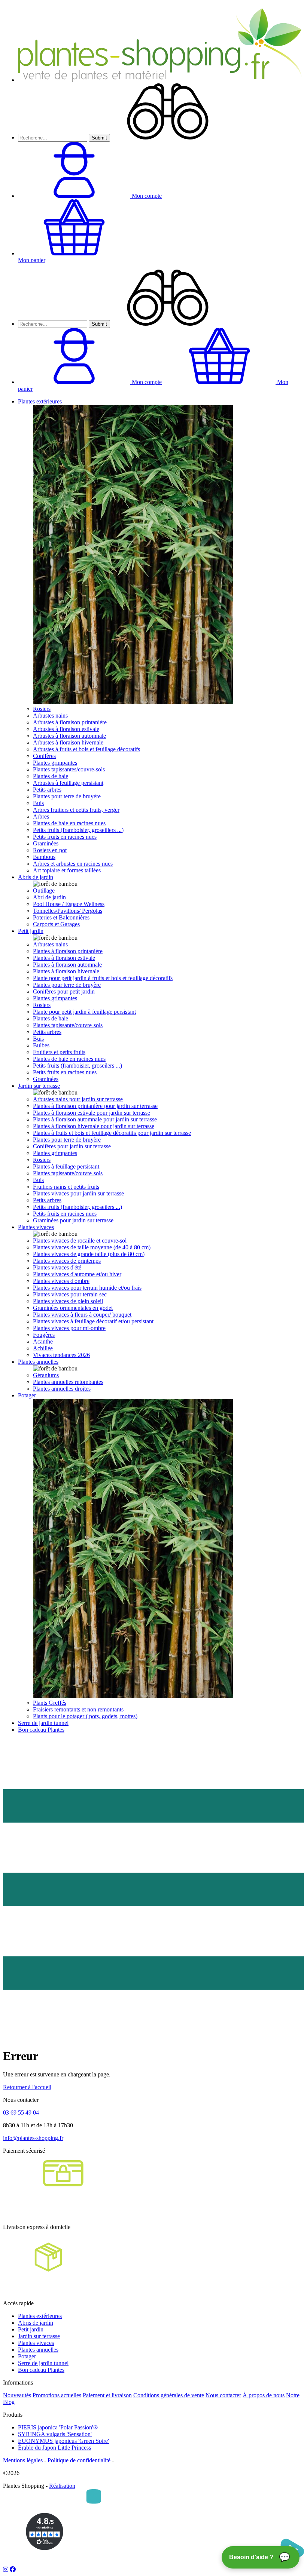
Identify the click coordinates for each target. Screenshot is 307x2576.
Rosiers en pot (50, 850)
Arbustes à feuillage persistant (68, 783)
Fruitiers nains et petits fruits (66, 1187)
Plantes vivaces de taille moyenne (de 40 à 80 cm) (92, 1247)
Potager (27, 1395)
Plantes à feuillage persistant (66, 1166)
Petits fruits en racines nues (65, 837)
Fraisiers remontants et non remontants (78, 1709)
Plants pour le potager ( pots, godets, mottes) (85, 1716)
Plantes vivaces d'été (57, 1267)
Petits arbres (47, 790)
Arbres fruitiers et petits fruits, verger (76, 810)
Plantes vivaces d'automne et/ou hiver (77, 1274)
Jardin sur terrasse (39, 1086)
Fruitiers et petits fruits (59, 1052)
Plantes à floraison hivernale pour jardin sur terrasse (94, 1126)
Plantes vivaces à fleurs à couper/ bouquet (82, 1315)
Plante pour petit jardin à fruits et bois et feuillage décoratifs (103, 978)
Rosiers (42, 709)
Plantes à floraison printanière (68, 951)
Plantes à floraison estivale (64, 958)
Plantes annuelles (38, 1362)
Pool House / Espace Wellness (69, 904)
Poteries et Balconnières (61, 917)
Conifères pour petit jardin (64, 991)
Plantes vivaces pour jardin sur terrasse (78, 1193)
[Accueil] (161, 80)
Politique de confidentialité (79, 2460)
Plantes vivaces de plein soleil (68, 1301)
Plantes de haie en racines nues (69, 823)
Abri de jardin (49, 897)
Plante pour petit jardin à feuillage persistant (84, 1012)
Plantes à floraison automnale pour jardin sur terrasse (95, 1119)
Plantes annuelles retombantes (68, 1382)
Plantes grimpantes (55, 763)
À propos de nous (264, 2395)
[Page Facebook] (13, 2569)
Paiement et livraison (107, 2395)
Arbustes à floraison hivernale (68, 742)
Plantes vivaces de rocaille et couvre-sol (80, 1241)
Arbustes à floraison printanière (70, 722)
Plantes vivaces (36, 1227)
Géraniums (46, 1375)
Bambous (44, 857)
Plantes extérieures (40, 401)
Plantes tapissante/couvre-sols (68, 1025)
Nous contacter (223, 2395)
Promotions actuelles (57, 2395)
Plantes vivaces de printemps (67, 1261)
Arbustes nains (50, 716)
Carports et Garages (56, 924)
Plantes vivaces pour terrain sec (70, 1294)
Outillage (44, 891)
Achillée (43, 1348)
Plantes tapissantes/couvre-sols (69, 769)
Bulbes (41, 1045)
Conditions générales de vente (169, 2395)
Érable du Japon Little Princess (54, 2448)
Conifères (44, 756)
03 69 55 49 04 (21, 2113)
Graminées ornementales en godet (73, 1308)
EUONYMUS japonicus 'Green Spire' (63, 2441)
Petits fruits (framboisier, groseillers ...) (78, 830)
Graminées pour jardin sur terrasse (73, 1220)
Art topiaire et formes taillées (67, 870)
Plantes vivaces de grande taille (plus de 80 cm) (89, 1254)
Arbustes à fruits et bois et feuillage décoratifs (86, 749)
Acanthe (43, 1341)
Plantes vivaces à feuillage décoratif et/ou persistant (93, 1321)
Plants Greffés (50, 1703)
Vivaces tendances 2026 (61, 1355)
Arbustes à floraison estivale (66, 729)
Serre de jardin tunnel (43, 1723)
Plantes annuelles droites (62, 1389)
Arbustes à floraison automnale (69, 736)
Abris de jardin (36, 877)
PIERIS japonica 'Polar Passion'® (58, 2427)
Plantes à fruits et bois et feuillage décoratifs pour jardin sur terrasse (112, 1133)
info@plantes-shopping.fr (33, 2138)
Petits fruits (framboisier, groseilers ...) (77, 1066)
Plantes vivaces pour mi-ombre (69, 1328)
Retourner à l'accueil (27, 2087)
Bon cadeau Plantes (41, 1730)
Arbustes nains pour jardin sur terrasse (78, 1099)
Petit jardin (31, 931)
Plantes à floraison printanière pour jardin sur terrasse (95, 1106)
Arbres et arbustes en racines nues (73, 864)
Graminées (46, 843)
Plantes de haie (51, 776)
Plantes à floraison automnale (67, 965)
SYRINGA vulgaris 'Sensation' (55, 2434)
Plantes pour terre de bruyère (67, 796)
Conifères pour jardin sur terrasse (72, 1146)
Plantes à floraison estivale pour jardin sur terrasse (92, 1113)
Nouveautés (17, 2395)
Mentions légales (23, 2460)
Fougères (44, 1335)
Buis (38, 803)
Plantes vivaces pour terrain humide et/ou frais (87, 1288)
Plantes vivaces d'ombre (61, 1281)
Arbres (41, 816)
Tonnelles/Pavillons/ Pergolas (68, 911)
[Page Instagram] (6, 2569)
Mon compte (146, 382)
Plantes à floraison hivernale (66, 971)
